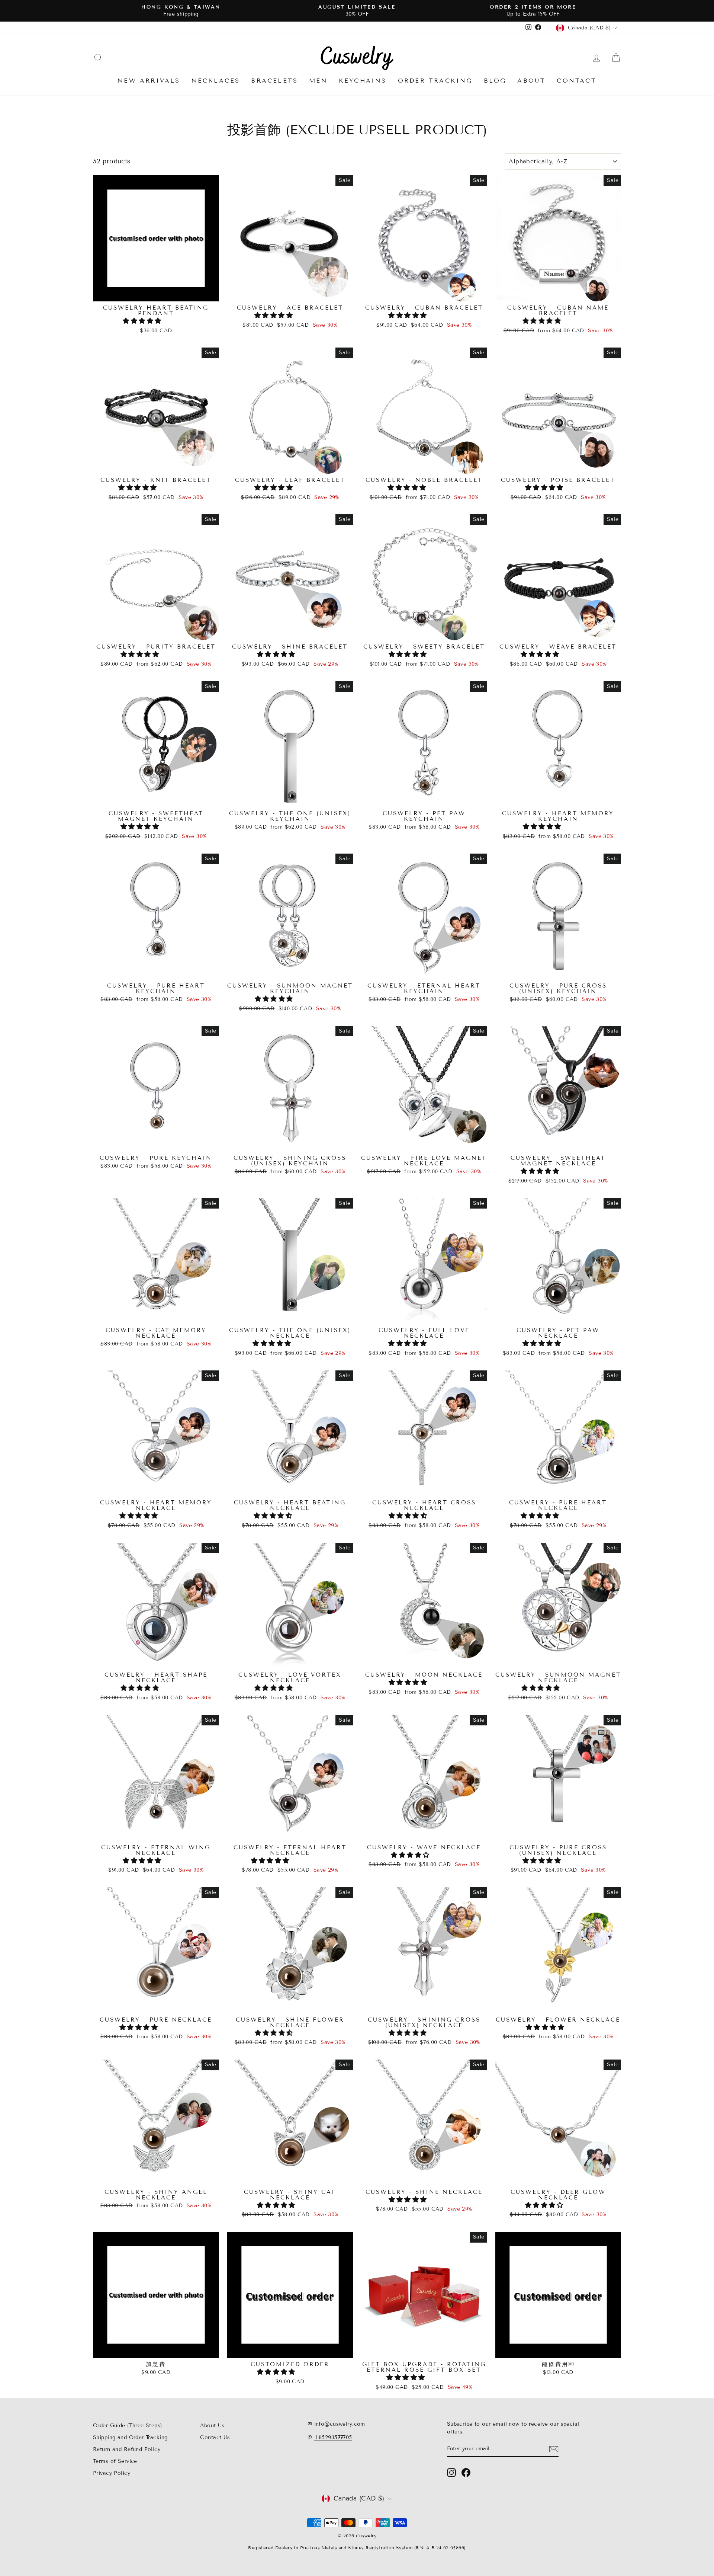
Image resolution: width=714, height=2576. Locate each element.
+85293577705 (333, 2437)
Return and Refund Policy (127, 2449)
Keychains (363, 81)
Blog (495, 81)
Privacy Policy (112, 2473)
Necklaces (216, 81)
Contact (576, 81)
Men (318, 81)
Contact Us (215, 2437)
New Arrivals (149, 81)
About (531, 81)
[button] (143, 321)
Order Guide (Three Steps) (128, 2425)
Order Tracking (435, 81)
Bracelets (274, 81)
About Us (212, 2425)
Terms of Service (115, 2461)
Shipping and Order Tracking (130, 2437)
